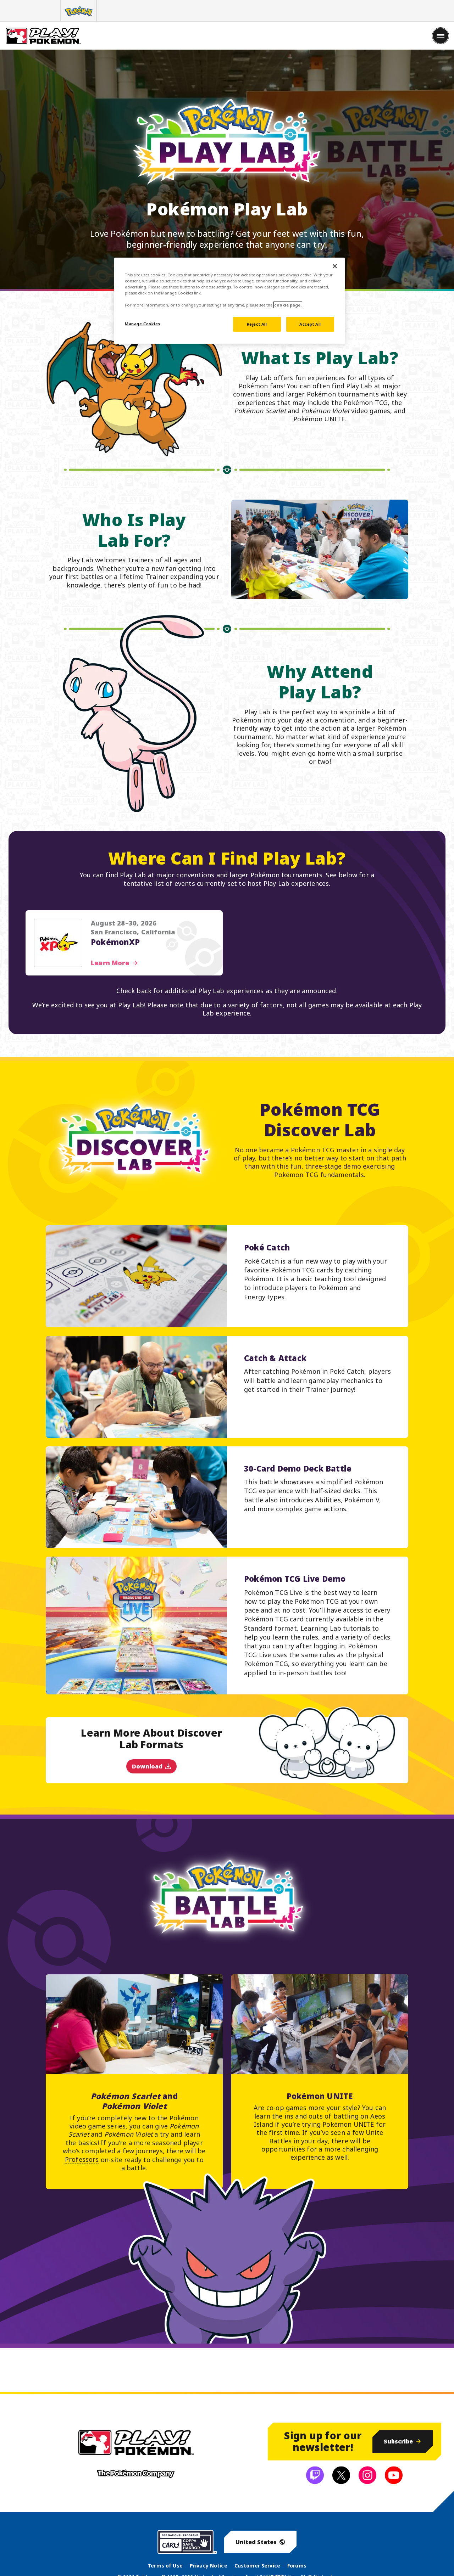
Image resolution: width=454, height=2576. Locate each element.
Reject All (257, 324)
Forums (297, 2566)
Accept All (310, 324)
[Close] (335, 266)
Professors (82, 2159)
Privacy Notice (209, 2566)
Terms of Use (165, 2566)
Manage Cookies (143, 324)
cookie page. (288, 305)
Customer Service (257, 2566)
